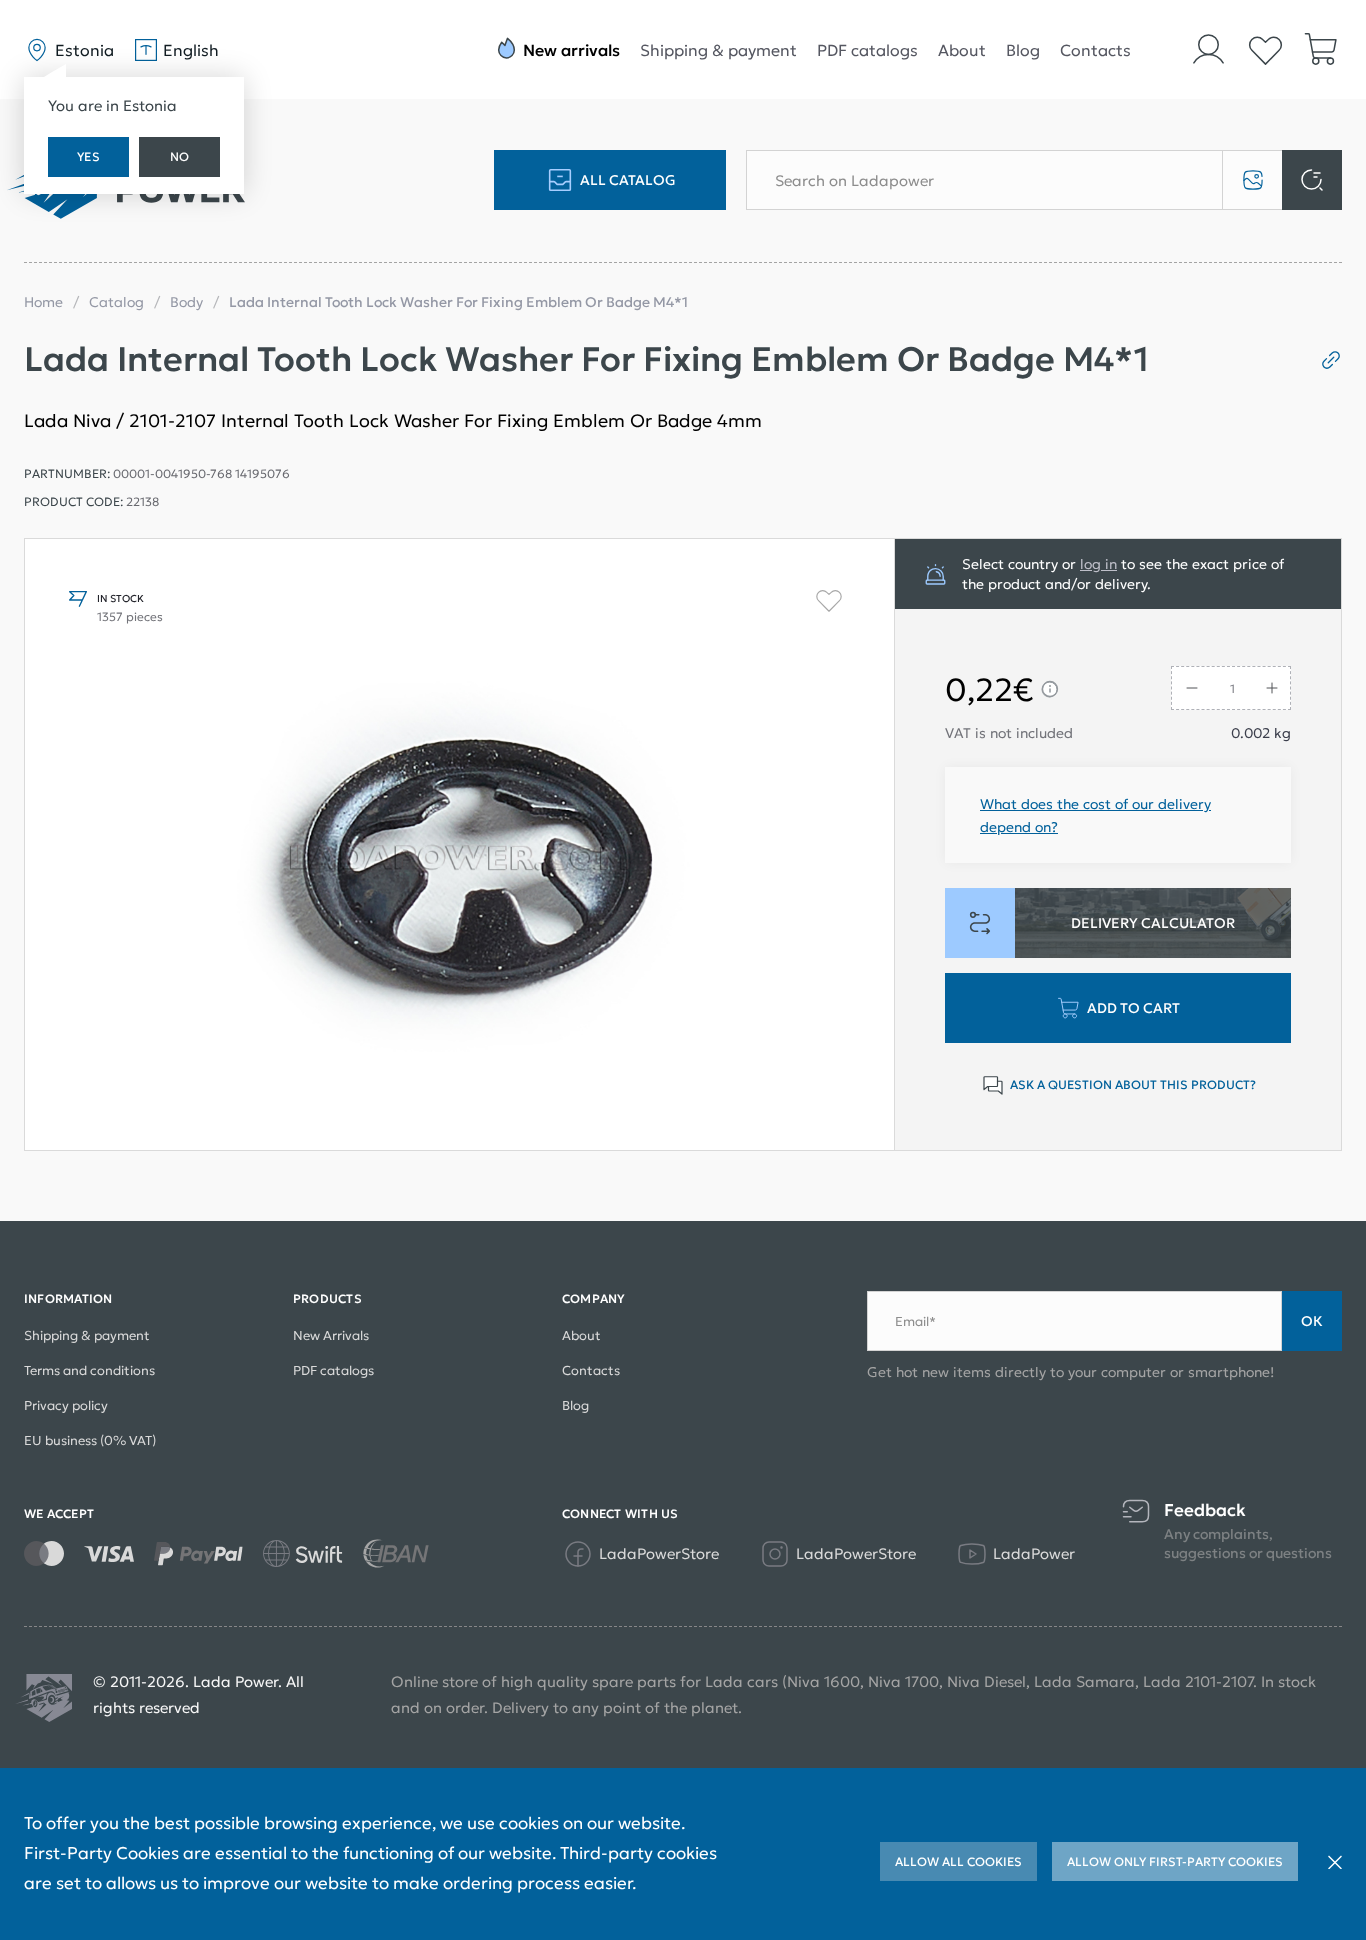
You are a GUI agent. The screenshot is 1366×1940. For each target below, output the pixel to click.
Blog (1023, 50)
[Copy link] (1323, 360)
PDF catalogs (867, 50)
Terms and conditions (89, 1370)
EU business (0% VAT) (90, 1440)
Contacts (1095, 50)
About (962, 50)
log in (1098, 564)
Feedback (1205, 1510)
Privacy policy (66, 1405)
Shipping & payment (718, 50)
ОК (1312, 1321)
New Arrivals (331, 1335)
